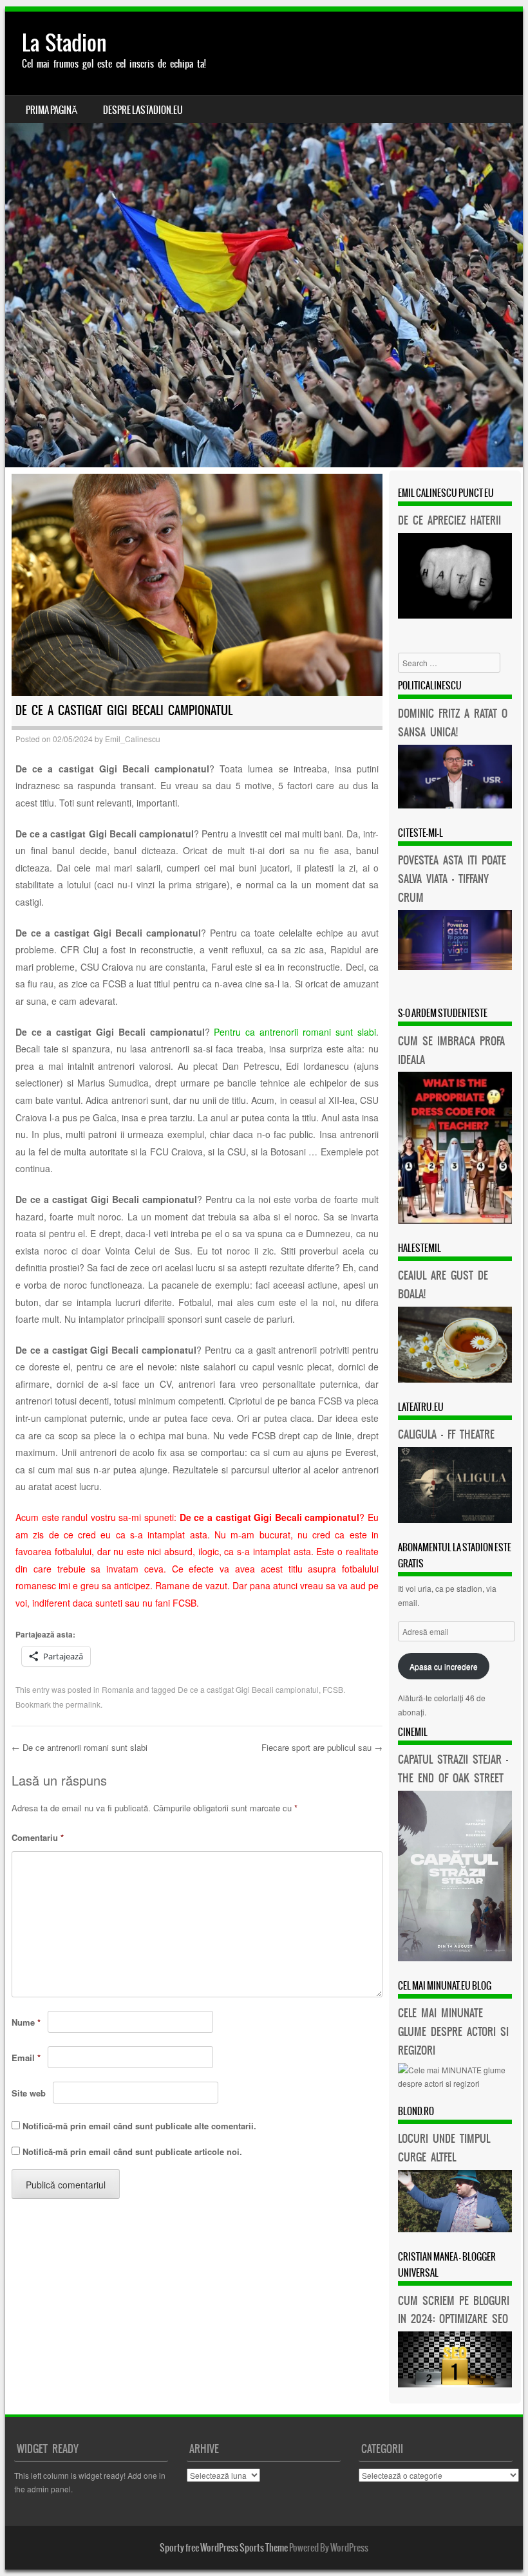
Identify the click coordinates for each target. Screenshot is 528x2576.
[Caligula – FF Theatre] (455, 1519)
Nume (26, 2022)
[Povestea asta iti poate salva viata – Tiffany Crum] (455, 966)
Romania (118, 1689)
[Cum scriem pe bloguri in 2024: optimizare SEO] (455, 2384)
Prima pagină (52, 110)
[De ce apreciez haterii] (455, 615)
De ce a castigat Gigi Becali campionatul (248, 1689)
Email (26, 2058)
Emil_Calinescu (133, 739)
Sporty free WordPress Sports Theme (224, 2548)
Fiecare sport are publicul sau (322, 1747)
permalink (83, 1704)
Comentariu (38, 1837)
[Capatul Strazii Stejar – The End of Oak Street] (455, 1958)
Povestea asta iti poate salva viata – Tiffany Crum (452, 879)
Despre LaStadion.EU (143, 110)
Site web (29, 2093)
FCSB (333, 1689)
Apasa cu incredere (444, 1666)
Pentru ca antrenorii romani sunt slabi (295, 1032)
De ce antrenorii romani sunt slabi (80, 1747)
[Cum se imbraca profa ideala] (455, 1220)
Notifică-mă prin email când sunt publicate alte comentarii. (139, 2126)
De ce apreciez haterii (449, 520)
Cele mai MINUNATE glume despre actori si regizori (453, 2031)
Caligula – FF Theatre (446, 1434)
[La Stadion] (264, 239)
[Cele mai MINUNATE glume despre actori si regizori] (455, 2083)
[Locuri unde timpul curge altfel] (455, 2229)
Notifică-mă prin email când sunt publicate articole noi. (132, 2151)
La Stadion (64, 43)
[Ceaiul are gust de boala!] (455, 1379)
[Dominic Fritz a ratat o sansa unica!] (455, 805)
